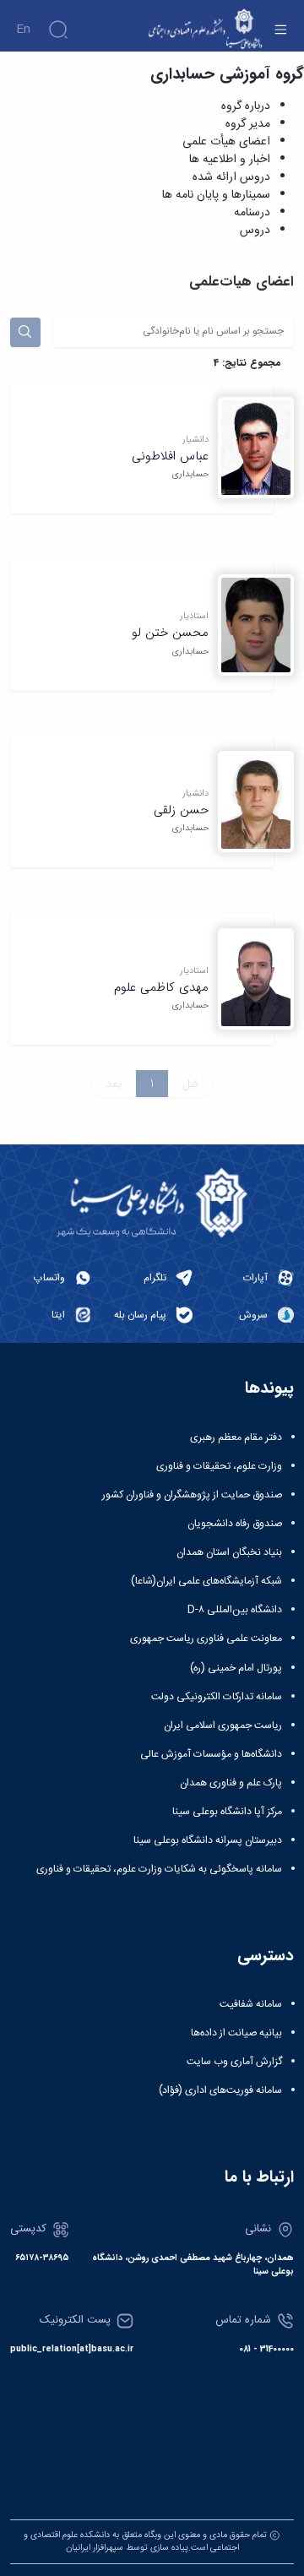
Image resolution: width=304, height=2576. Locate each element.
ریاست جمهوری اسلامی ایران (223, 1725)
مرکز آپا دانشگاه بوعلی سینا (227, 1812)
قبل (190, 1084)
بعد (114, 1084)
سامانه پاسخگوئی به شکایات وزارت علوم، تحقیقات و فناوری (159, 1869)
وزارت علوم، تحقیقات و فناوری (219, 1466)
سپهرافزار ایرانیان (95, 2548)
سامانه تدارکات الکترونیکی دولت (217, 1697)
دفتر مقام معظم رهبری (236, 1437)
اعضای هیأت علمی (226, 142)
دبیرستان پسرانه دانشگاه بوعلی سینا (208, 1840)
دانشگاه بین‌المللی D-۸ (235, 1610)
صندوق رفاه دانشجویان (235, 1524)
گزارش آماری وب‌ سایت (234, 2062)
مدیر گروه (248, 124)
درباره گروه (246, 106)
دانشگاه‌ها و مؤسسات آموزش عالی (211, 1754)
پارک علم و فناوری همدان (231, 1783)
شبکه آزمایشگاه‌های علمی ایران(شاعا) (206, 1581)
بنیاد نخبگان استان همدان (229, 1552)
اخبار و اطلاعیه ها (230, 160)
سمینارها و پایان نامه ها (216, 195)
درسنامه (252, 213)
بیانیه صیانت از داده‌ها (236, 2033)
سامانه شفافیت (251, 2004)
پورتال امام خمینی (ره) (236, 1668)
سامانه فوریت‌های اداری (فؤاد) (220, 2090)
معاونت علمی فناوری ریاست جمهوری (206, 1639)
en (23, 30)
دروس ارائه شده (231, 177)
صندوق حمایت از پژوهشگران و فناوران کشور (192, 1495)
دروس (255, 231)
